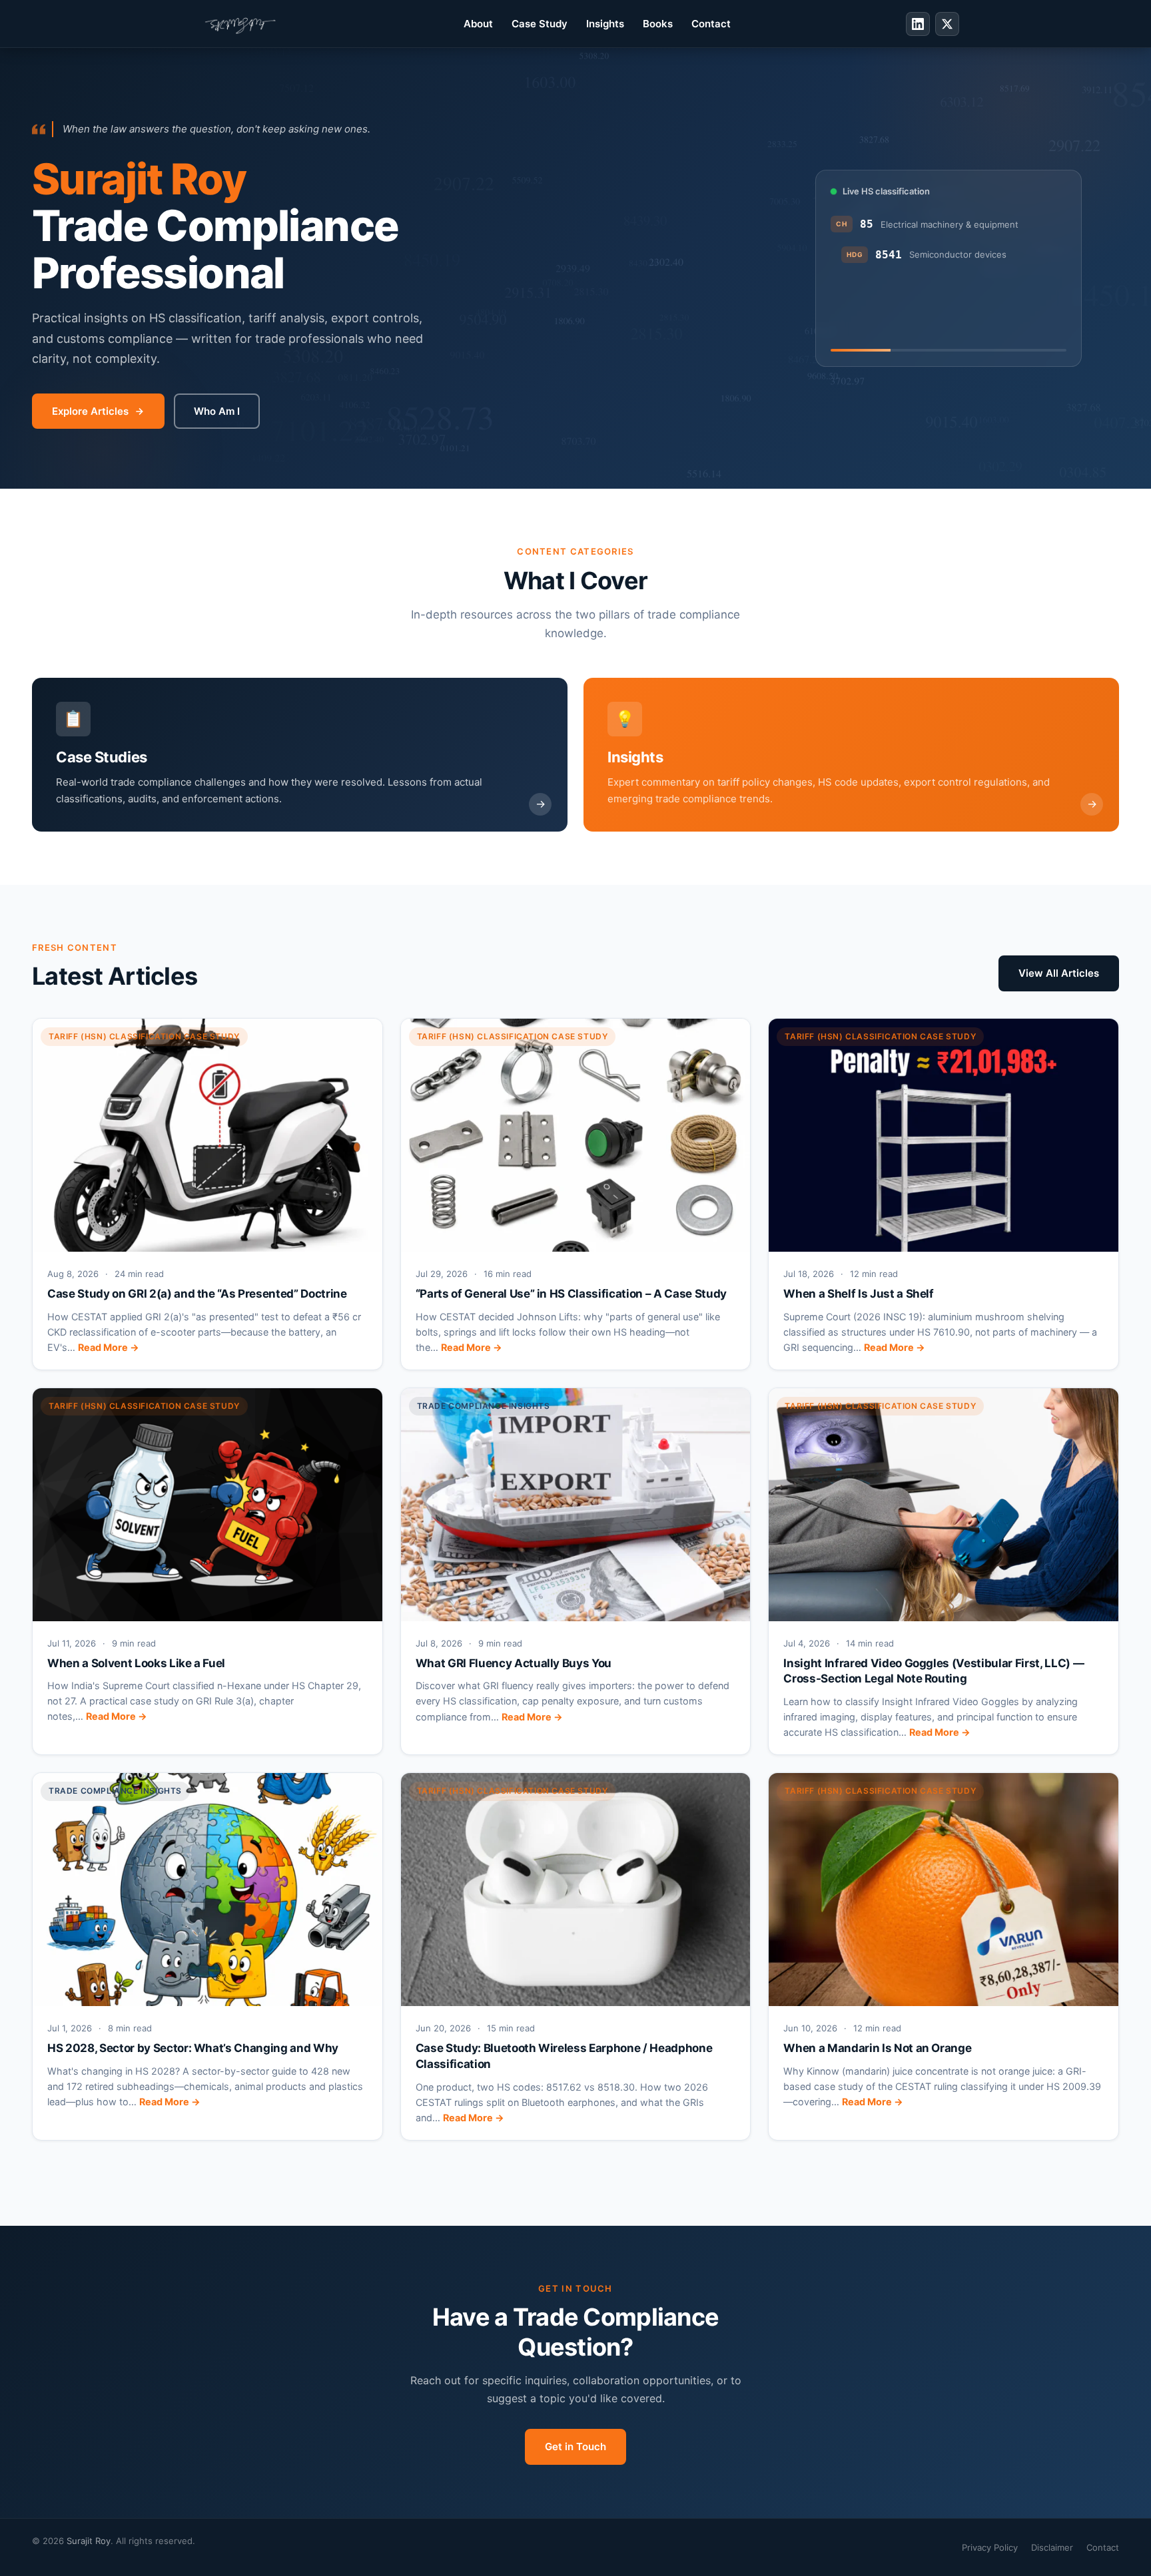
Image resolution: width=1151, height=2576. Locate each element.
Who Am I (217, 411)
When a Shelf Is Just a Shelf (858, 1294)
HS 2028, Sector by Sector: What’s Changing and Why (193, 2048)
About (478, 24)
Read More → (109, 1347)
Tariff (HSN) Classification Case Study (144, 1036)
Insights (605, 24)
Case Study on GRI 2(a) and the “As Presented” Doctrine (197, 1294)
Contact (711, 24)
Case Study (540, 24)
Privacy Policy (990, 2547)
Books (658, 24)
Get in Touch (575, 2447)
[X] (947, 24)
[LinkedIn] (918, 24)
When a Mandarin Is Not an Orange (877, 2048)
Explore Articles (90, 411)
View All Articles (1059, 973)
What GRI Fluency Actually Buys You (514, 1663)
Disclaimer (1052, 2547)
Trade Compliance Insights (484, 1406)
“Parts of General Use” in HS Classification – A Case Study (571, 1294)
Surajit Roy (89, 2541)
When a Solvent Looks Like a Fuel (136, 1663)
